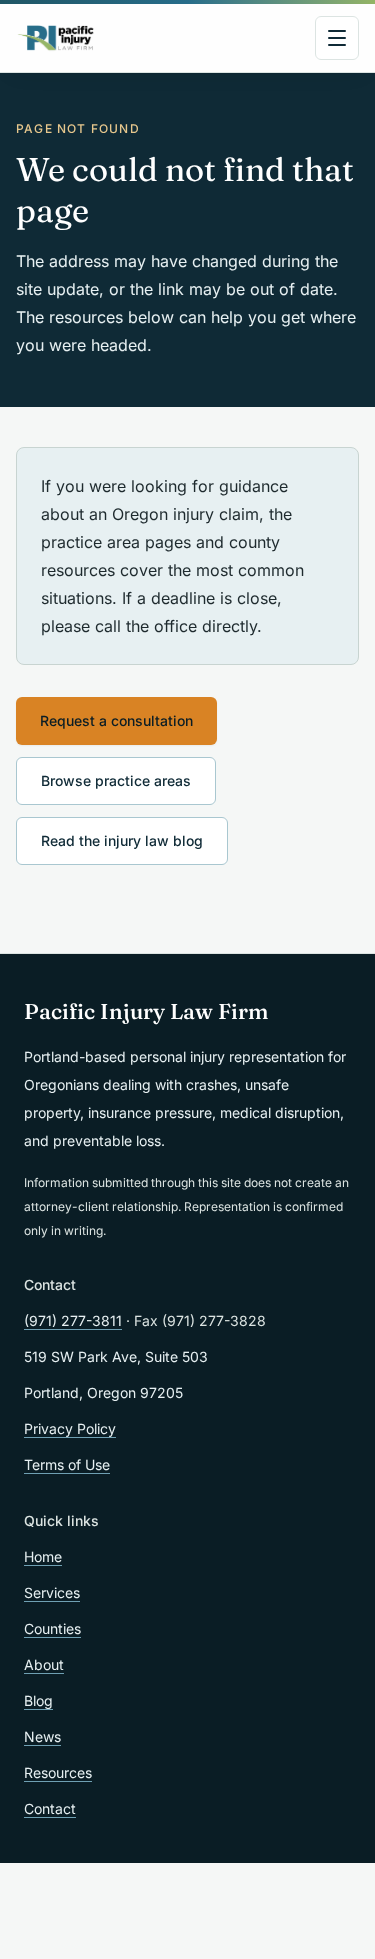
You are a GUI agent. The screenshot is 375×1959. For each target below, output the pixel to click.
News (42, 1736)
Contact (50, 1808)
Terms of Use (67, 1464)
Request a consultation (116, 720)
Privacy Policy (70, 1428)
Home (43, 1556)
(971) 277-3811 (73, 1320)
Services (52, 1592)
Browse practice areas (116, 780)
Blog (38, 1700)
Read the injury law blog (122, 840)
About (44, 1664)
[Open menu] (337, 38)
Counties (52, 1628)
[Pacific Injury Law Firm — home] (56, 38)
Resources (58, 1772)
